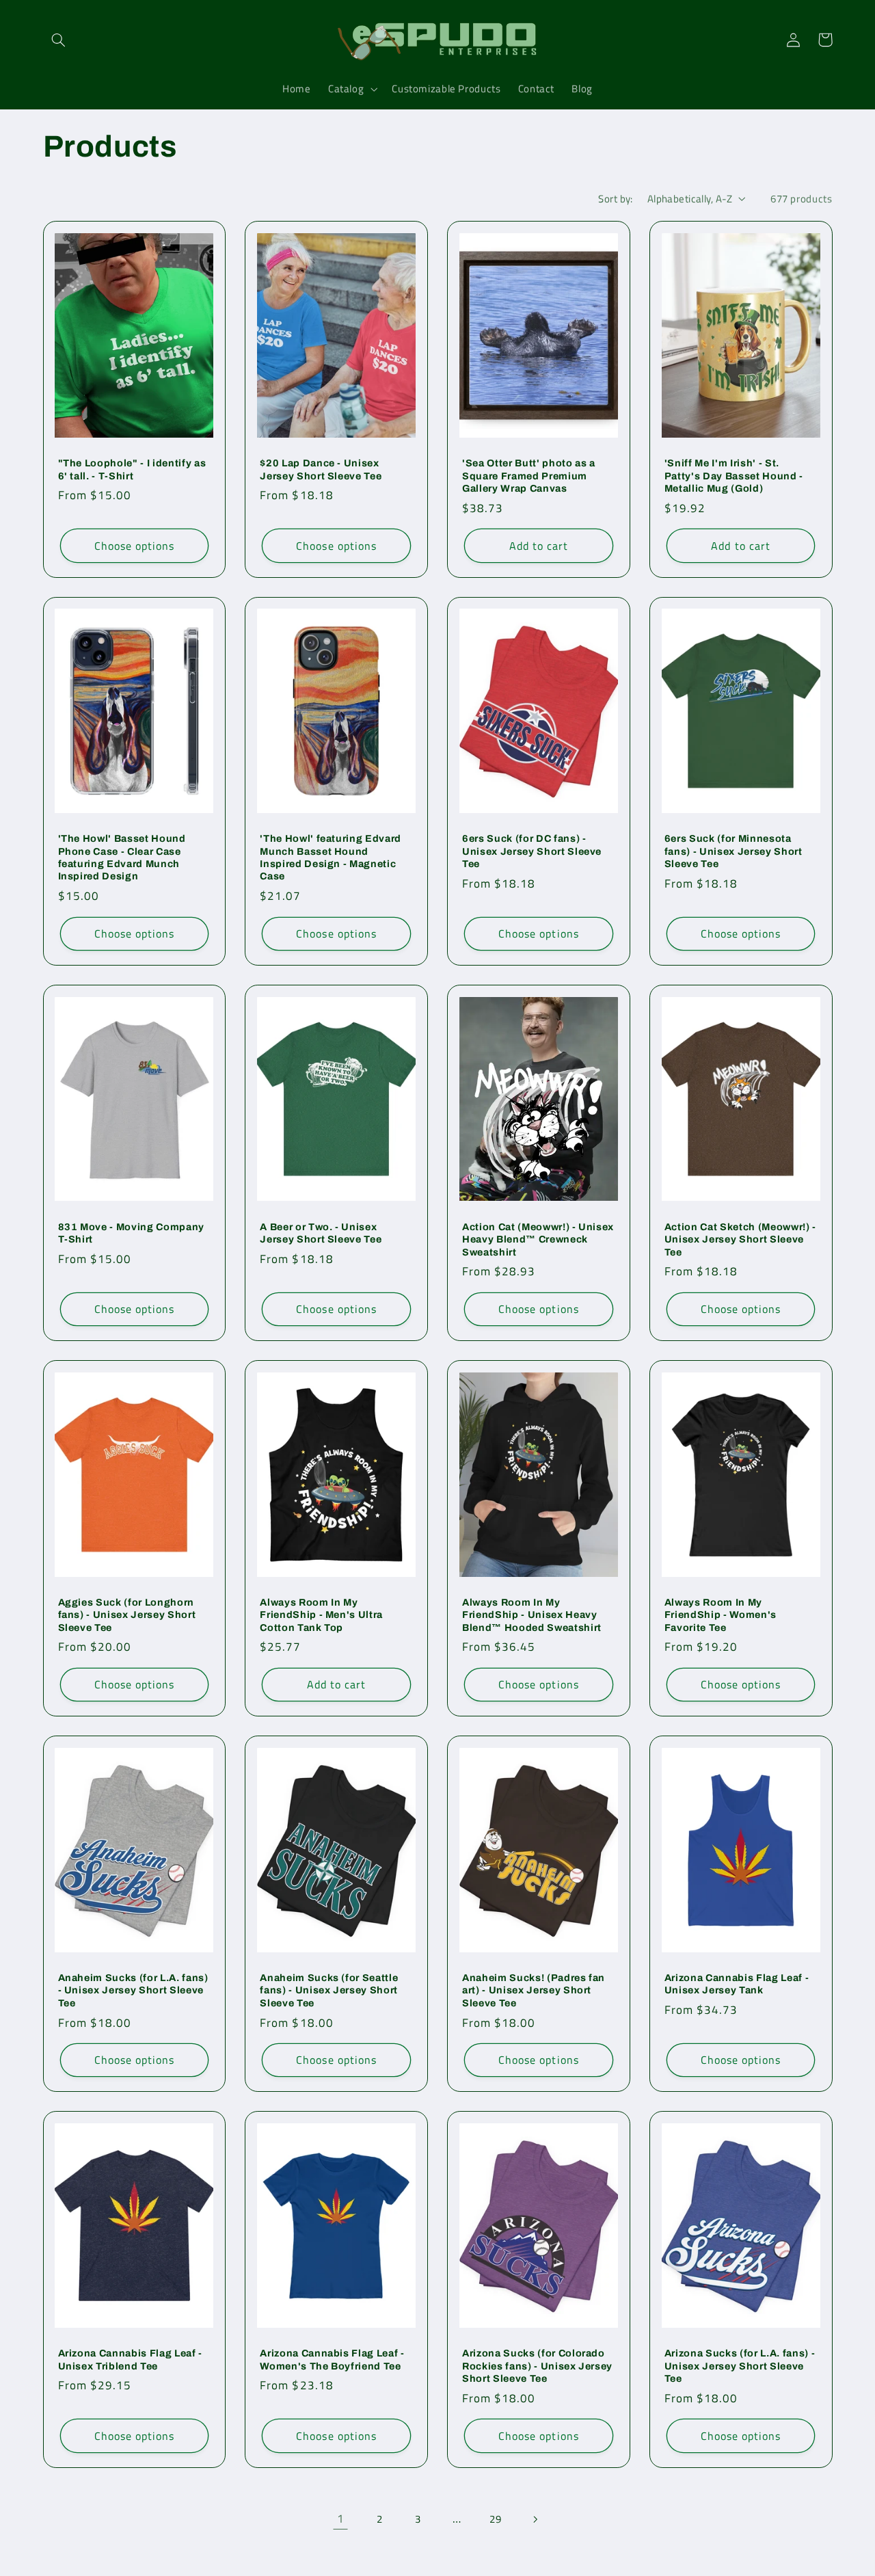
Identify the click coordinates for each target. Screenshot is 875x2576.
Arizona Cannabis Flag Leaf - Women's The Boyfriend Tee (332, 2359)
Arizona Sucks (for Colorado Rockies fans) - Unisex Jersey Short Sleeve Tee (537, 2366)
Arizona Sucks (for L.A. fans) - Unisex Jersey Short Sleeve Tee (740, 2366)
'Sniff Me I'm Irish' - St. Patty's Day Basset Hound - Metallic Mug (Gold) (734, 476)
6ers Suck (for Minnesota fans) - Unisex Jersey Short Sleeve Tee (733, 851)
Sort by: (615, 199)
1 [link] (341, 2519)
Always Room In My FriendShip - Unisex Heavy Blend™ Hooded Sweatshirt (532, 1615)
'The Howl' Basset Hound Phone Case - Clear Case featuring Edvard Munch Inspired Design (122, 857)
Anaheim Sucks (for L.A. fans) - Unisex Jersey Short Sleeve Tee (133, 1990)
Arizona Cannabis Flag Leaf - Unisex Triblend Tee (130, 2359)
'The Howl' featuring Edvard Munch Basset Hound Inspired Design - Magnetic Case (331, 857)
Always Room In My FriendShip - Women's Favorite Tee (721, 1615)
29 (495, 2519)
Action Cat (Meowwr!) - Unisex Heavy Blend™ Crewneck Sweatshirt (538, 1239)
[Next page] (535, 2519)
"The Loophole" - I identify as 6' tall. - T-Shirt (132, 469)
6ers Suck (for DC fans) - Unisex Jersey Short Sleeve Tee (532, 851)
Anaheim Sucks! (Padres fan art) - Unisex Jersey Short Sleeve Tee (534, 1990)
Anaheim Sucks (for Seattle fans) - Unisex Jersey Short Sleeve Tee (329, 1990)
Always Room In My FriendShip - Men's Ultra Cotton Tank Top (321, 1615)
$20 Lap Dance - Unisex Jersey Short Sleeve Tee (321, 469)
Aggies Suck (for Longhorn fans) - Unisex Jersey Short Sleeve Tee (127, 1615)
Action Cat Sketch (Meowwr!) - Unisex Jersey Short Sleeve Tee (740, 1239)
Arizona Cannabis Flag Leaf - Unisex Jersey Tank (737, 1984)
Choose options (135, 546)
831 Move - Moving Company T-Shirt (132, 1233)
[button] (59, 40)
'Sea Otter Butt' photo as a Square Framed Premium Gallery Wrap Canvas (529, 476)
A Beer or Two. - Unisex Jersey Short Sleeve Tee (321, 1233)
